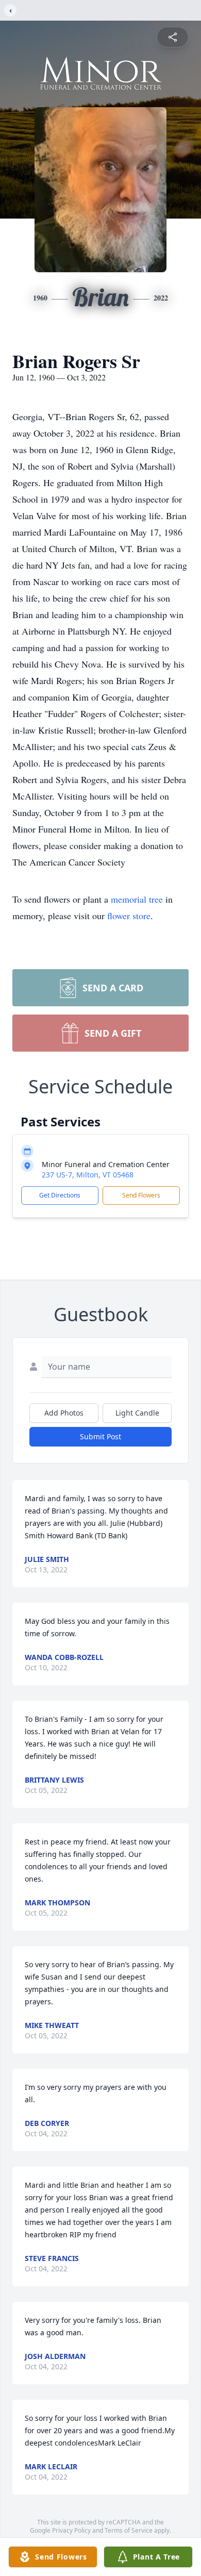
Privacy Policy (71, 2530)
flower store (129, 916)
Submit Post (100, 1436)
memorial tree (137, 899)
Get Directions (60, 1195)
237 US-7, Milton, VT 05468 (88, 1175)
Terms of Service (129, 2530)
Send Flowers (141, 1195)
